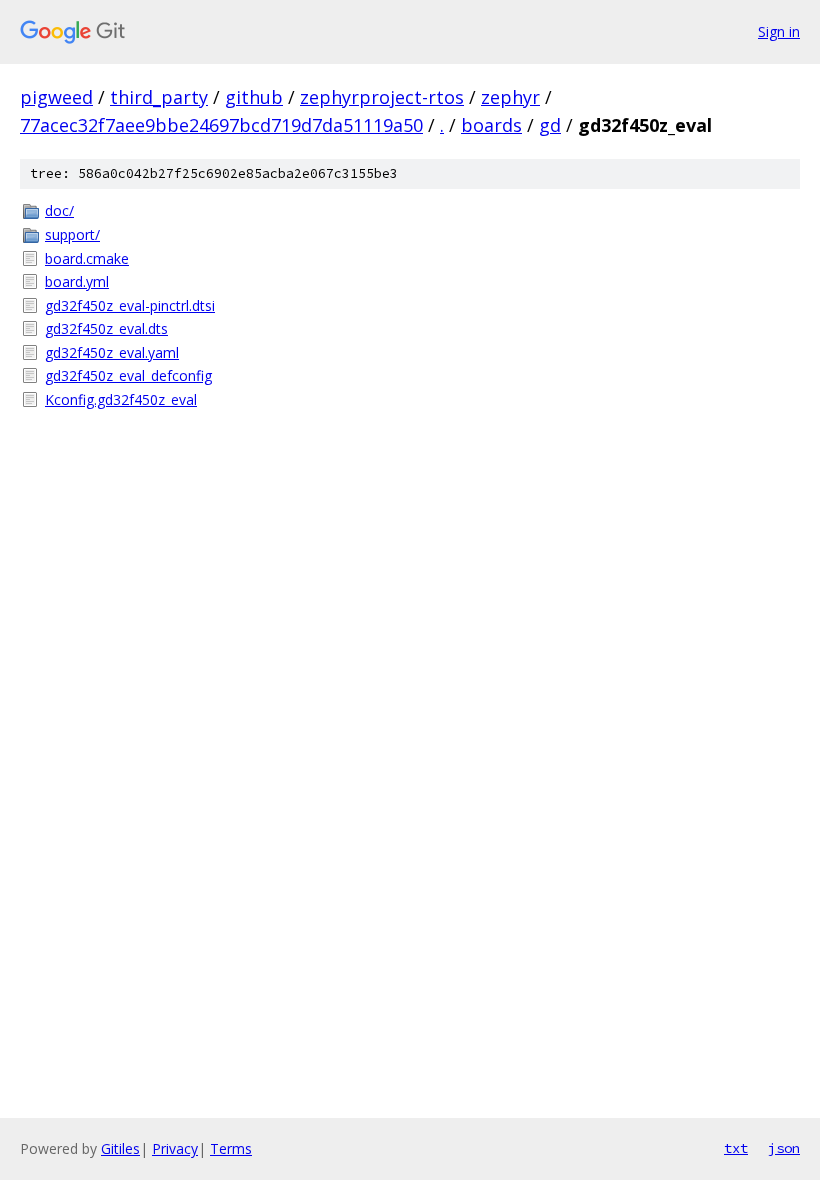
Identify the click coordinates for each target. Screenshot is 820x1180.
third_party (159, 97)
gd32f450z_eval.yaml (112, 352)
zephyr (510, 97)
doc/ (59, 210)
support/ (72, 234)
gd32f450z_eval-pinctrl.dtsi (130, 305)
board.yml (77, 281)
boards (491, 125)
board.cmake (87, 258)
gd (550, 125)
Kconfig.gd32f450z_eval (121, 399)
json (784, 1148)
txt (736, 1148)
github (254, 97)
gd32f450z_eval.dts (106, 328)
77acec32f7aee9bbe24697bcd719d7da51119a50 (221, 125)
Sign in (779, 31)
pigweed (56, 97)
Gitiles (120, 1148)
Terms (231, 1148)
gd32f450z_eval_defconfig (128, 375)
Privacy (175, 1148)
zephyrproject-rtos (382, 97)
